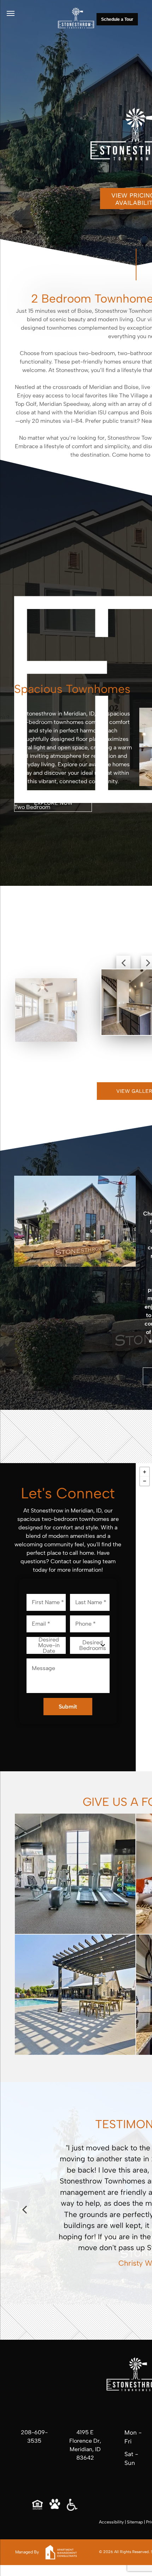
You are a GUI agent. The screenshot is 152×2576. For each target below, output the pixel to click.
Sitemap (135, 2522)
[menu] (11, 13)
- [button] (145, 1481)
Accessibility (111, 2522)
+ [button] (145, 1472)
